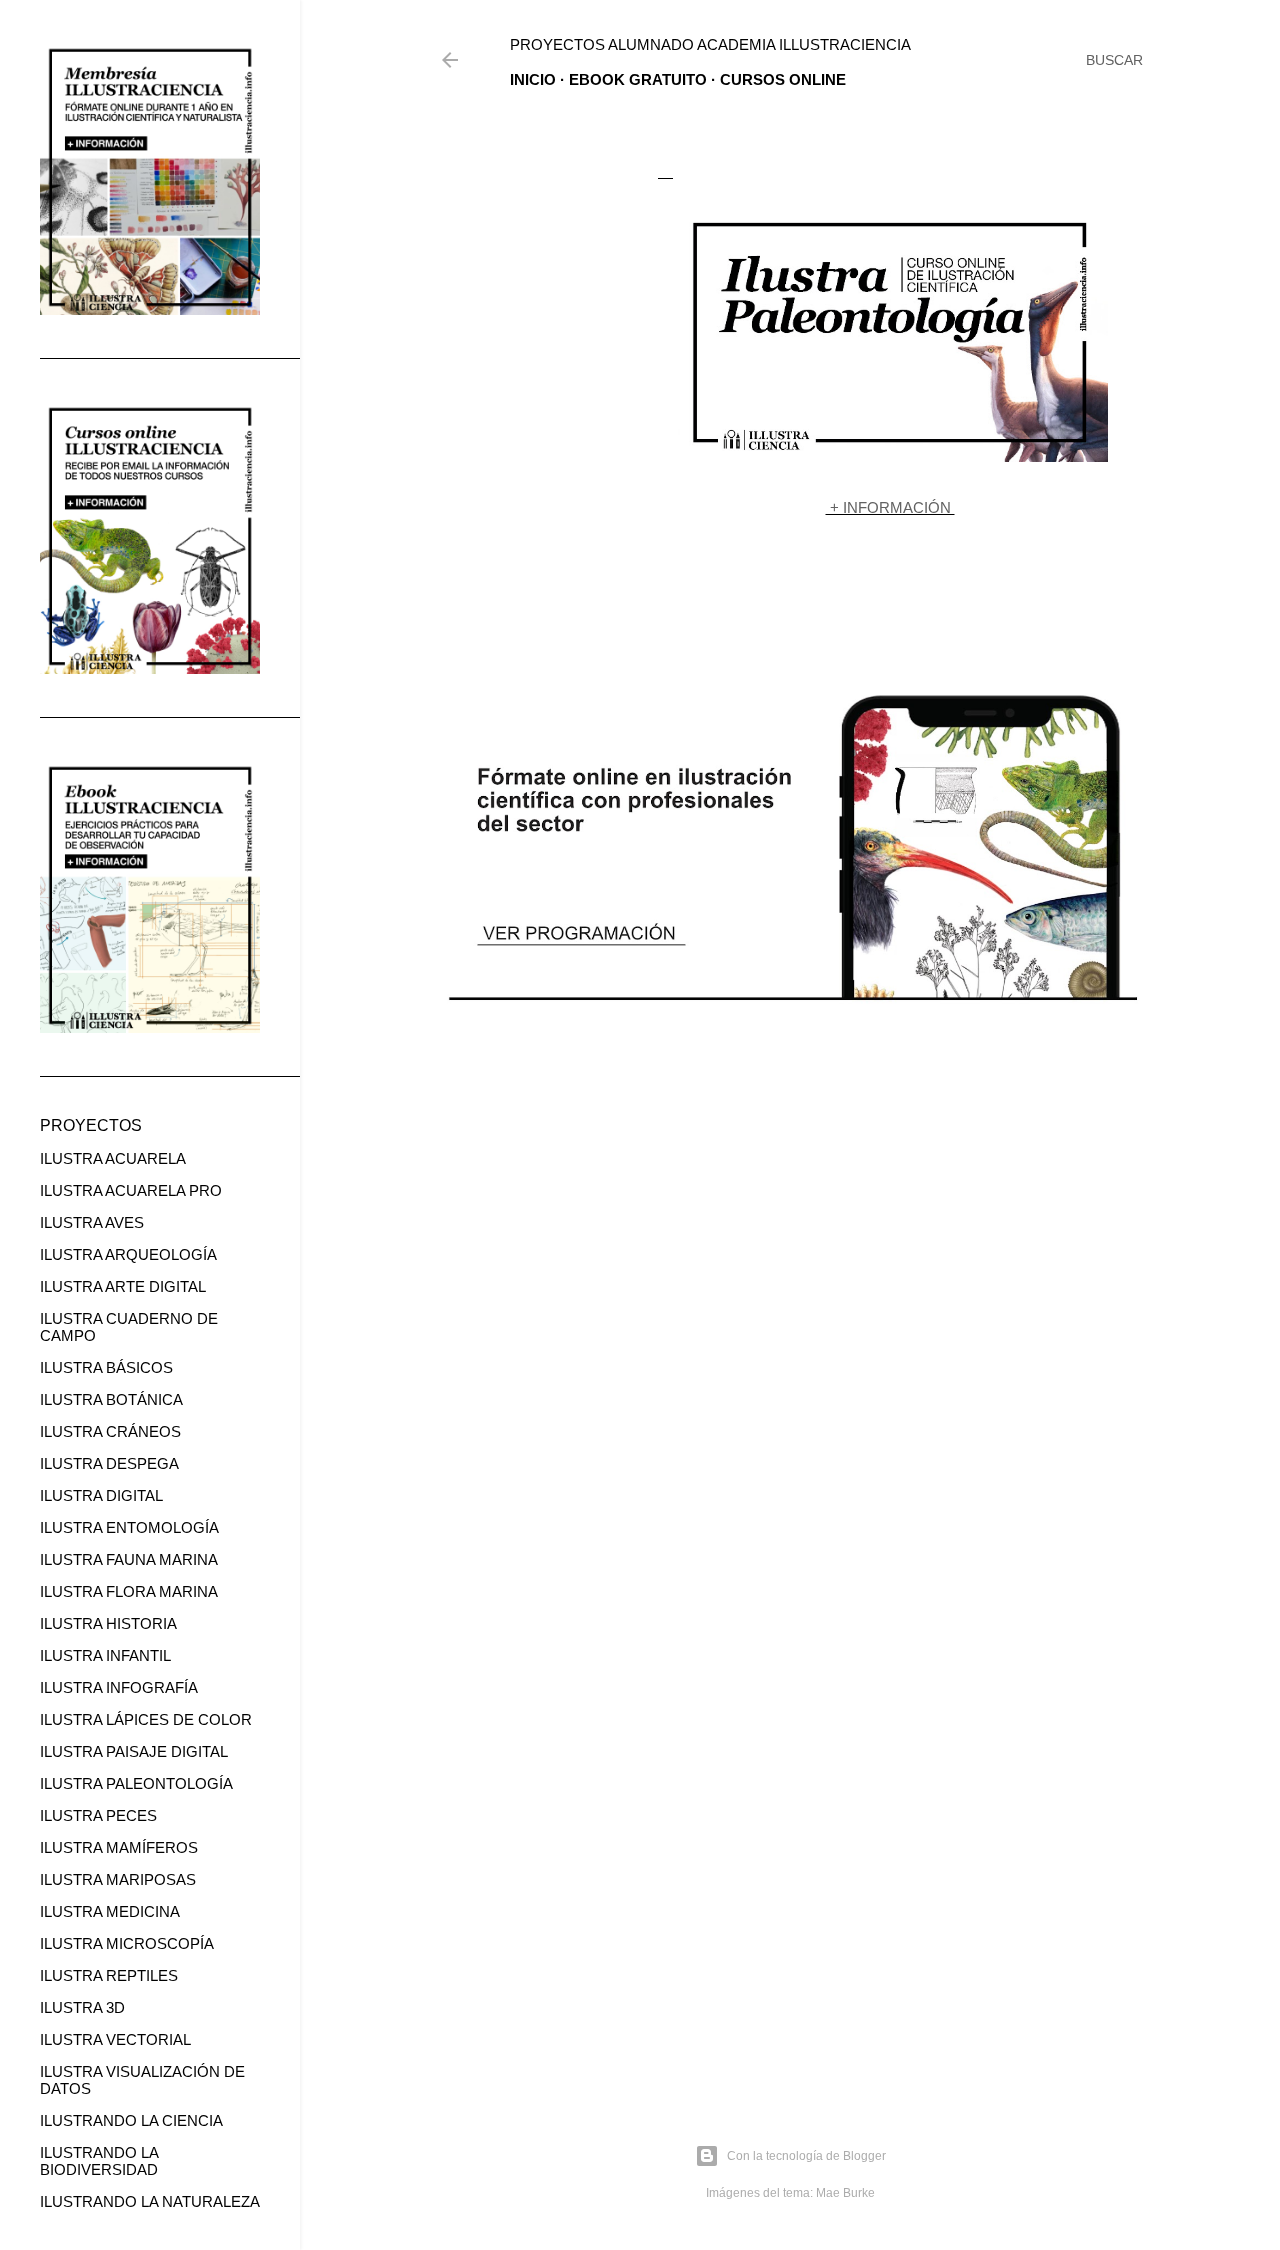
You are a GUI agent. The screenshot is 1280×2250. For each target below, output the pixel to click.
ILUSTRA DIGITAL (101, 1495)
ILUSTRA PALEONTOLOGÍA (136, 1783)
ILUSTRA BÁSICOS (106, 1367)
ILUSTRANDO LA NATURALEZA (150, 2201)
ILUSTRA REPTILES (109, 1975)
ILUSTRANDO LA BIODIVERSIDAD (99, 2161)
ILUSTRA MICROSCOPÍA (127, 1943)
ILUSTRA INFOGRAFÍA (119, 1687)
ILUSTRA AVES (92, 1222)
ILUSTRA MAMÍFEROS (119, 1847)
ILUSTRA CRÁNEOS (110, 1431)
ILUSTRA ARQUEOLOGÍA (128, 1254)
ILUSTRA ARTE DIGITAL (123, 1286)
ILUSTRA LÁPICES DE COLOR (146, 1719)
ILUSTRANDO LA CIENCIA (131, 2120)
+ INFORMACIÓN (890, 507)
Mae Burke (845, 2193)
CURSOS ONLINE (783, 79)
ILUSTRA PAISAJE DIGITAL (134, 1751)
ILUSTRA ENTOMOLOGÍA (129, 1527)
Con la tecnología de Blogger (806, 2156)
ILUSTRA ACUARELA (113, 1158)
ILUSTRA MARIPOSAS (118, 1879)
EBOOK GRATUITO (638, 79)
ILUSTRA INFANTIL (105, 1655)
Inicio (533, 79)
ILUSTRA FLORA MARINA (129, 1591)
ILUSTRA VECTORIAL (115, 2039)
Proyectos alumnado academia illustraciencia (710, 44)
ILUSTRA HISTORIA (108, 1623)
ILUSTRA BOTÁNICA (111, 1399)
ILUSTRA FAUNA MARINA (129, 1559)
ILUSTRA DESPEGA (109, 1463)
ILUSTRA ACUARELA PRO (131, 1190)
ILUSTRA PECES (98, 1815)
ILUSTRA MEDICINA (110, 1911)
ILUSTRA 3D (82, 2007)
